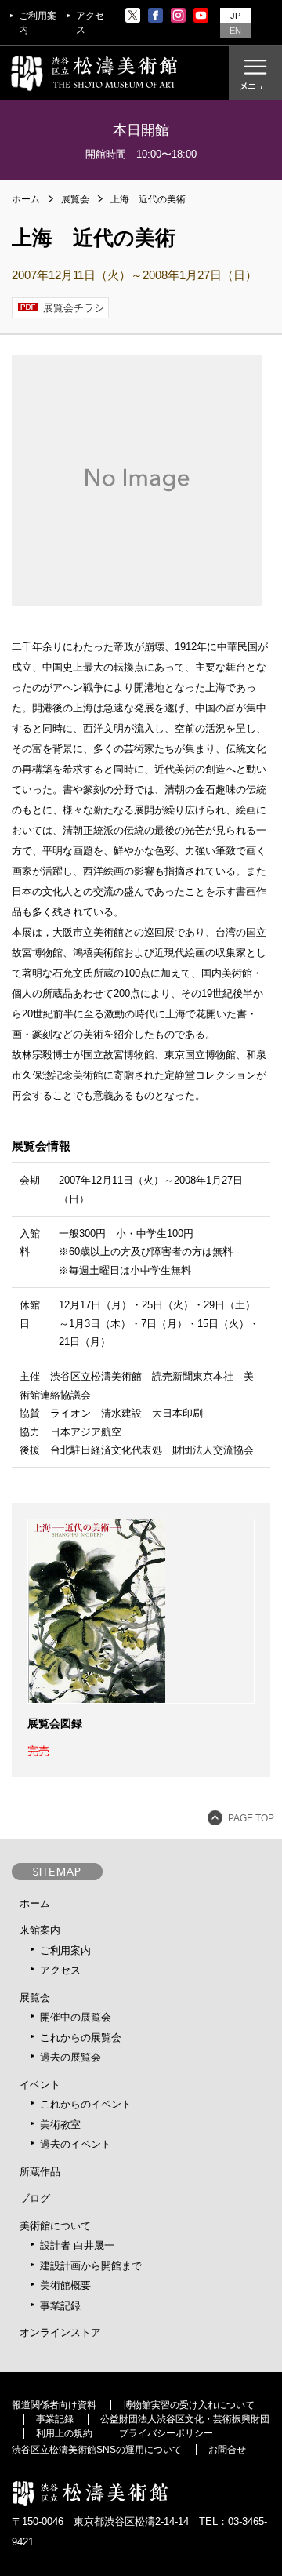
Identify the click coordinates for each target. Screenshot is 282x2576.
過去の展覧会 (70, 2057)
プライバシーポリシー (166, 2433)
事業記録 (60, 2306)
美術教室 (60, 2125)
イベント (40, 2085)
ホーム (26, 199)
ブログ (35, 2198)
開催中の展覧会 (76, 2017)
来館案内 (40, 1930)
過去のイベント (76, 2144)
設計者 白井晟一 (77, 2245)
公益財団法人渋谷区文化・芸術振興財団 (185, 2419)
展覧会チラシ (74, 308)
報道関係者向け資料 (54, 2405)
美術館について (55, 2226)
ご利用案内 (38, 23)
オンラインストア (60, 2332)
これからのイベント (86, 2104)
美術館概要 (65, 2285)
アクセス (90, 23)
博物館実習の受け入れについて (189, 2405)
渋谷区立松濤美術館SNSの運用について (97, 2450)
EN (235, 31)
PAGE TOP (251, 1818)
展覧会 (35, 1997)
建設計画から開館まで (91, 2266)
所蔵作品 (40, 2172)
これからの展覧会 (81, 2038)
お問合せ (227, 2450)
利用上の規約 (64, 2433)
